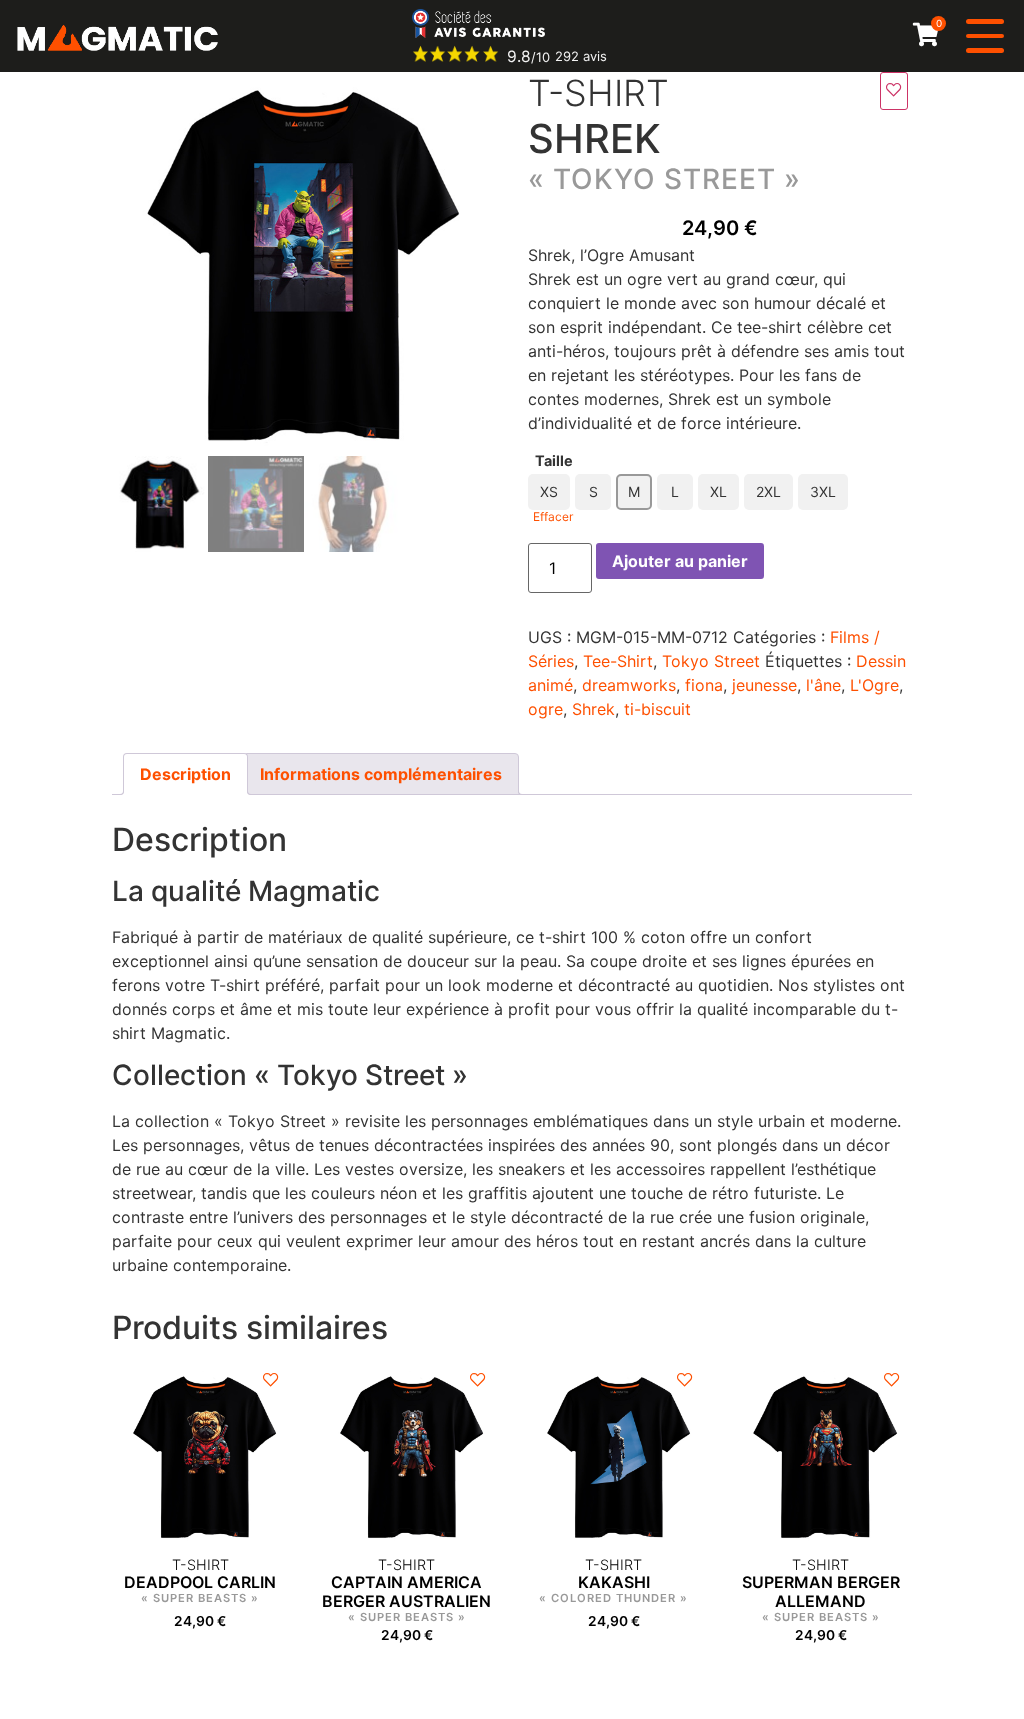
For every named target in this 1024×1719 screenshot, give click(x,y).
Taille (554, 461)
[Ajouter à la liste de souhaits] (894, 91)
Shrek (593, 709)
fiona (704, 685)
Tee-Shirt (618, 661)
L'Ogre (874, 685)
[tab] (185, 774)
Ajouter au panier (680, 561)
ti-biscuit (657, 709)
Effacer (553, 516)
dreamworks (629, 685)
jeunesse (764, 685)
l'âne (823, 685)
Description (185, 774)
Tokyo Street (711, 661)
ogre (545, 709)
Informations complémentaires (381, 774)
